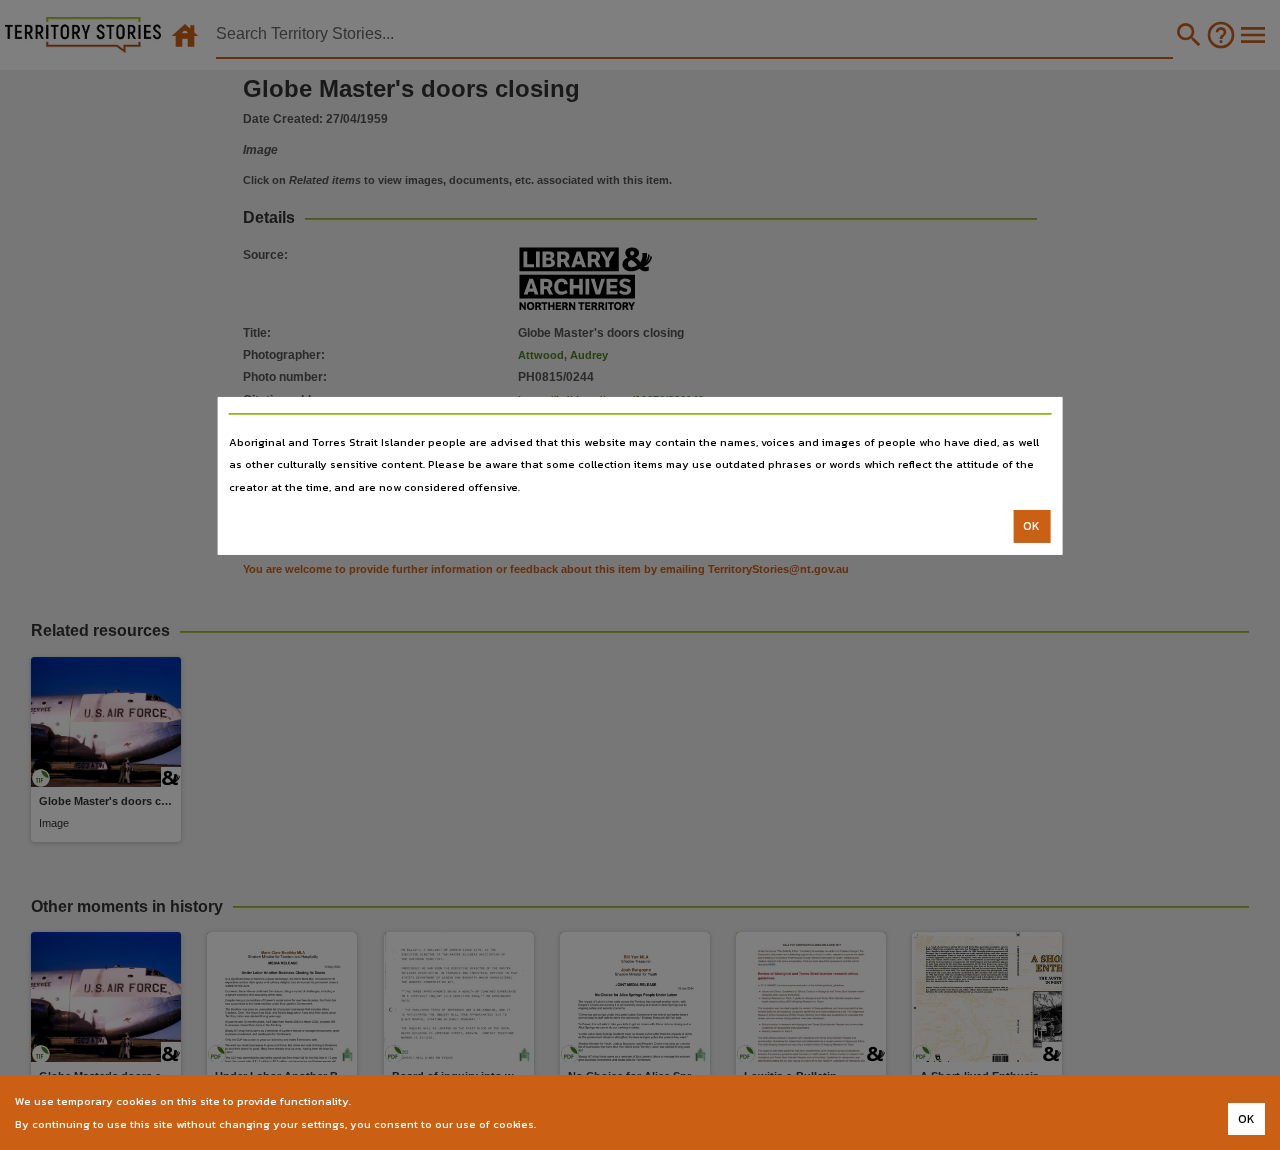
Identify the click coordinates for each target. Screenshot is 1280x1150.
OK (1031, 526)
